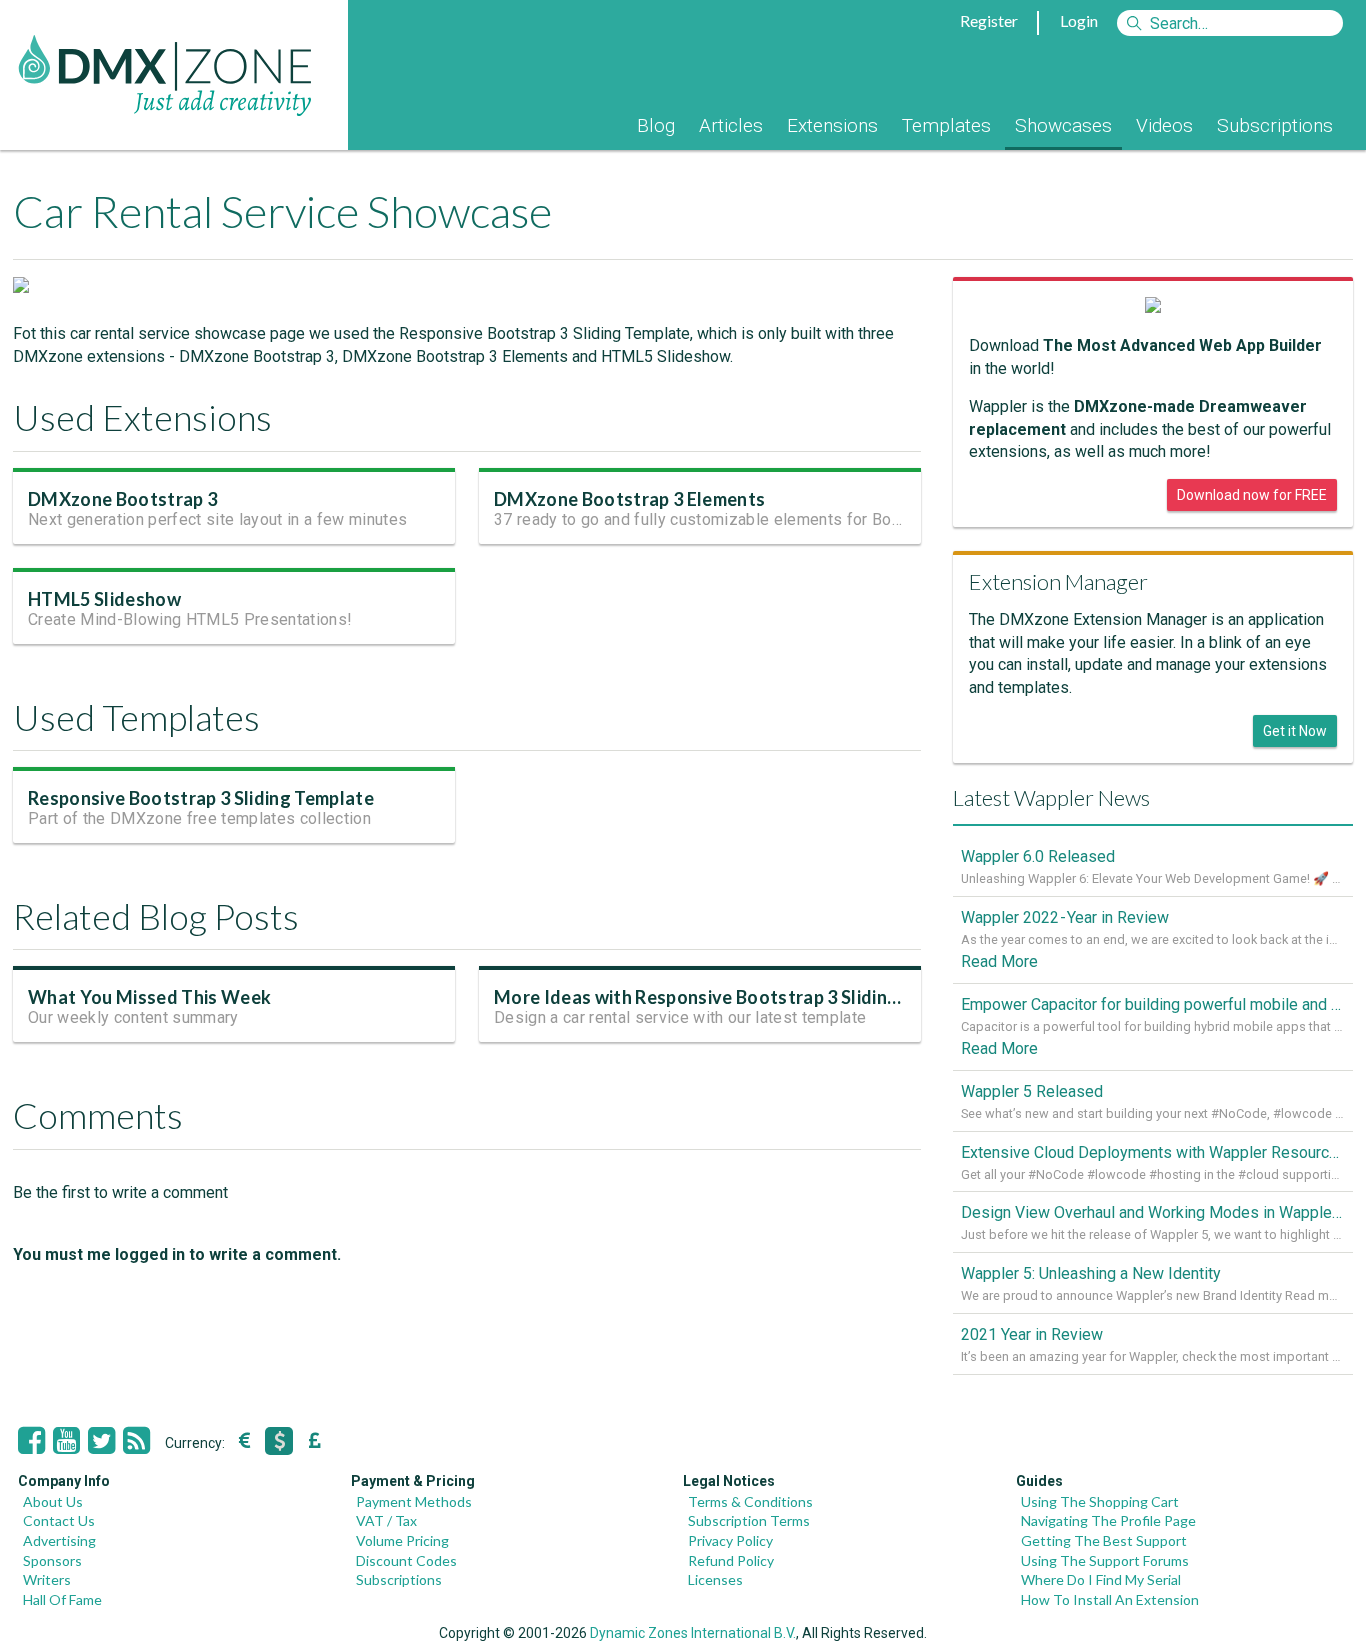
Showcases (1063, 125)
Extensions (832, 125)
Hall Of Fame (62, 1599)
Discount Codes (406, 1560)
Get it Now (1295, 731)
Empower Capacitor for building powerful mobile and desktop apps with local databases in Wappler (1153, 1004)
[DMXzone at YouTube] (66, 1441)
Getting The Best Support (1104, 1540)
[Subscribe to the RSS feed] (136, 1441)
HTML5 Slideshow (104, 599)
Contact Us (59, 1520)
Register (989, 20)
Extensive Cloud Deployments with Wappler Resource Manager (1153, 1152)
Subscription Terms (749, 1520)
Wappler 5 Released (1032, 1091)
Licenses (715, 1579)
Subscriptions (1275, 125)
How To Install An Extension (1110, 1599)
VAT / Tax (386, 1520)
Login (1079, 20)
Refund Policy (731, 1560)
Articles (731, 125)
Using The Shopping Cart (1100, 1501)
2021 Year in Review (1032, 1334)
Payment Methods (414, 1501)
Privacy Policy (730, 1540)
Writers (47, 1579)
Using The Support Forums (1105, 1560)
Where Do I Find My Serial (1101, 1579)
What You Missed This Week (149, 997)
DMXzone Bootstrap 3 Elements (629, 499)
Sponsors (52, 1560)
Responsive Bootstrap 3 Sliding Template (201, 798)
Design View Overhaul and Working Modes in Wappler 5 (1153, 1212)
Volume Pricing (402, 1540)
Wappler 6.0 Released (1038, 856)
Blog (656, 125)
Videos (1164, 125)
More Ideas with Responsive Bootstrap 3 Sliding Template (737, 997)
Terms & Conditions (750, 1501)
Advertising (59, 1540)
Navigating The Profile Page (1108, 1520)
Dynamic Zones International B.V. (693, 1633)
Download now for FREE (1252, 495)
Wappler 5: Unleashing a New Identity (1091, 1273)
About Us (53, 1501)
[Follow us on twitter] (101, 1441)
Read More (999, 961)
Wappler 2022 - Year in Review (1065, 917)
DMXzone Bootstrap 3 (122, 499)
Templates (946, 125)
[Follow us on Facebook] (31, 1441)
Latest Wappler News (1051, 797)
